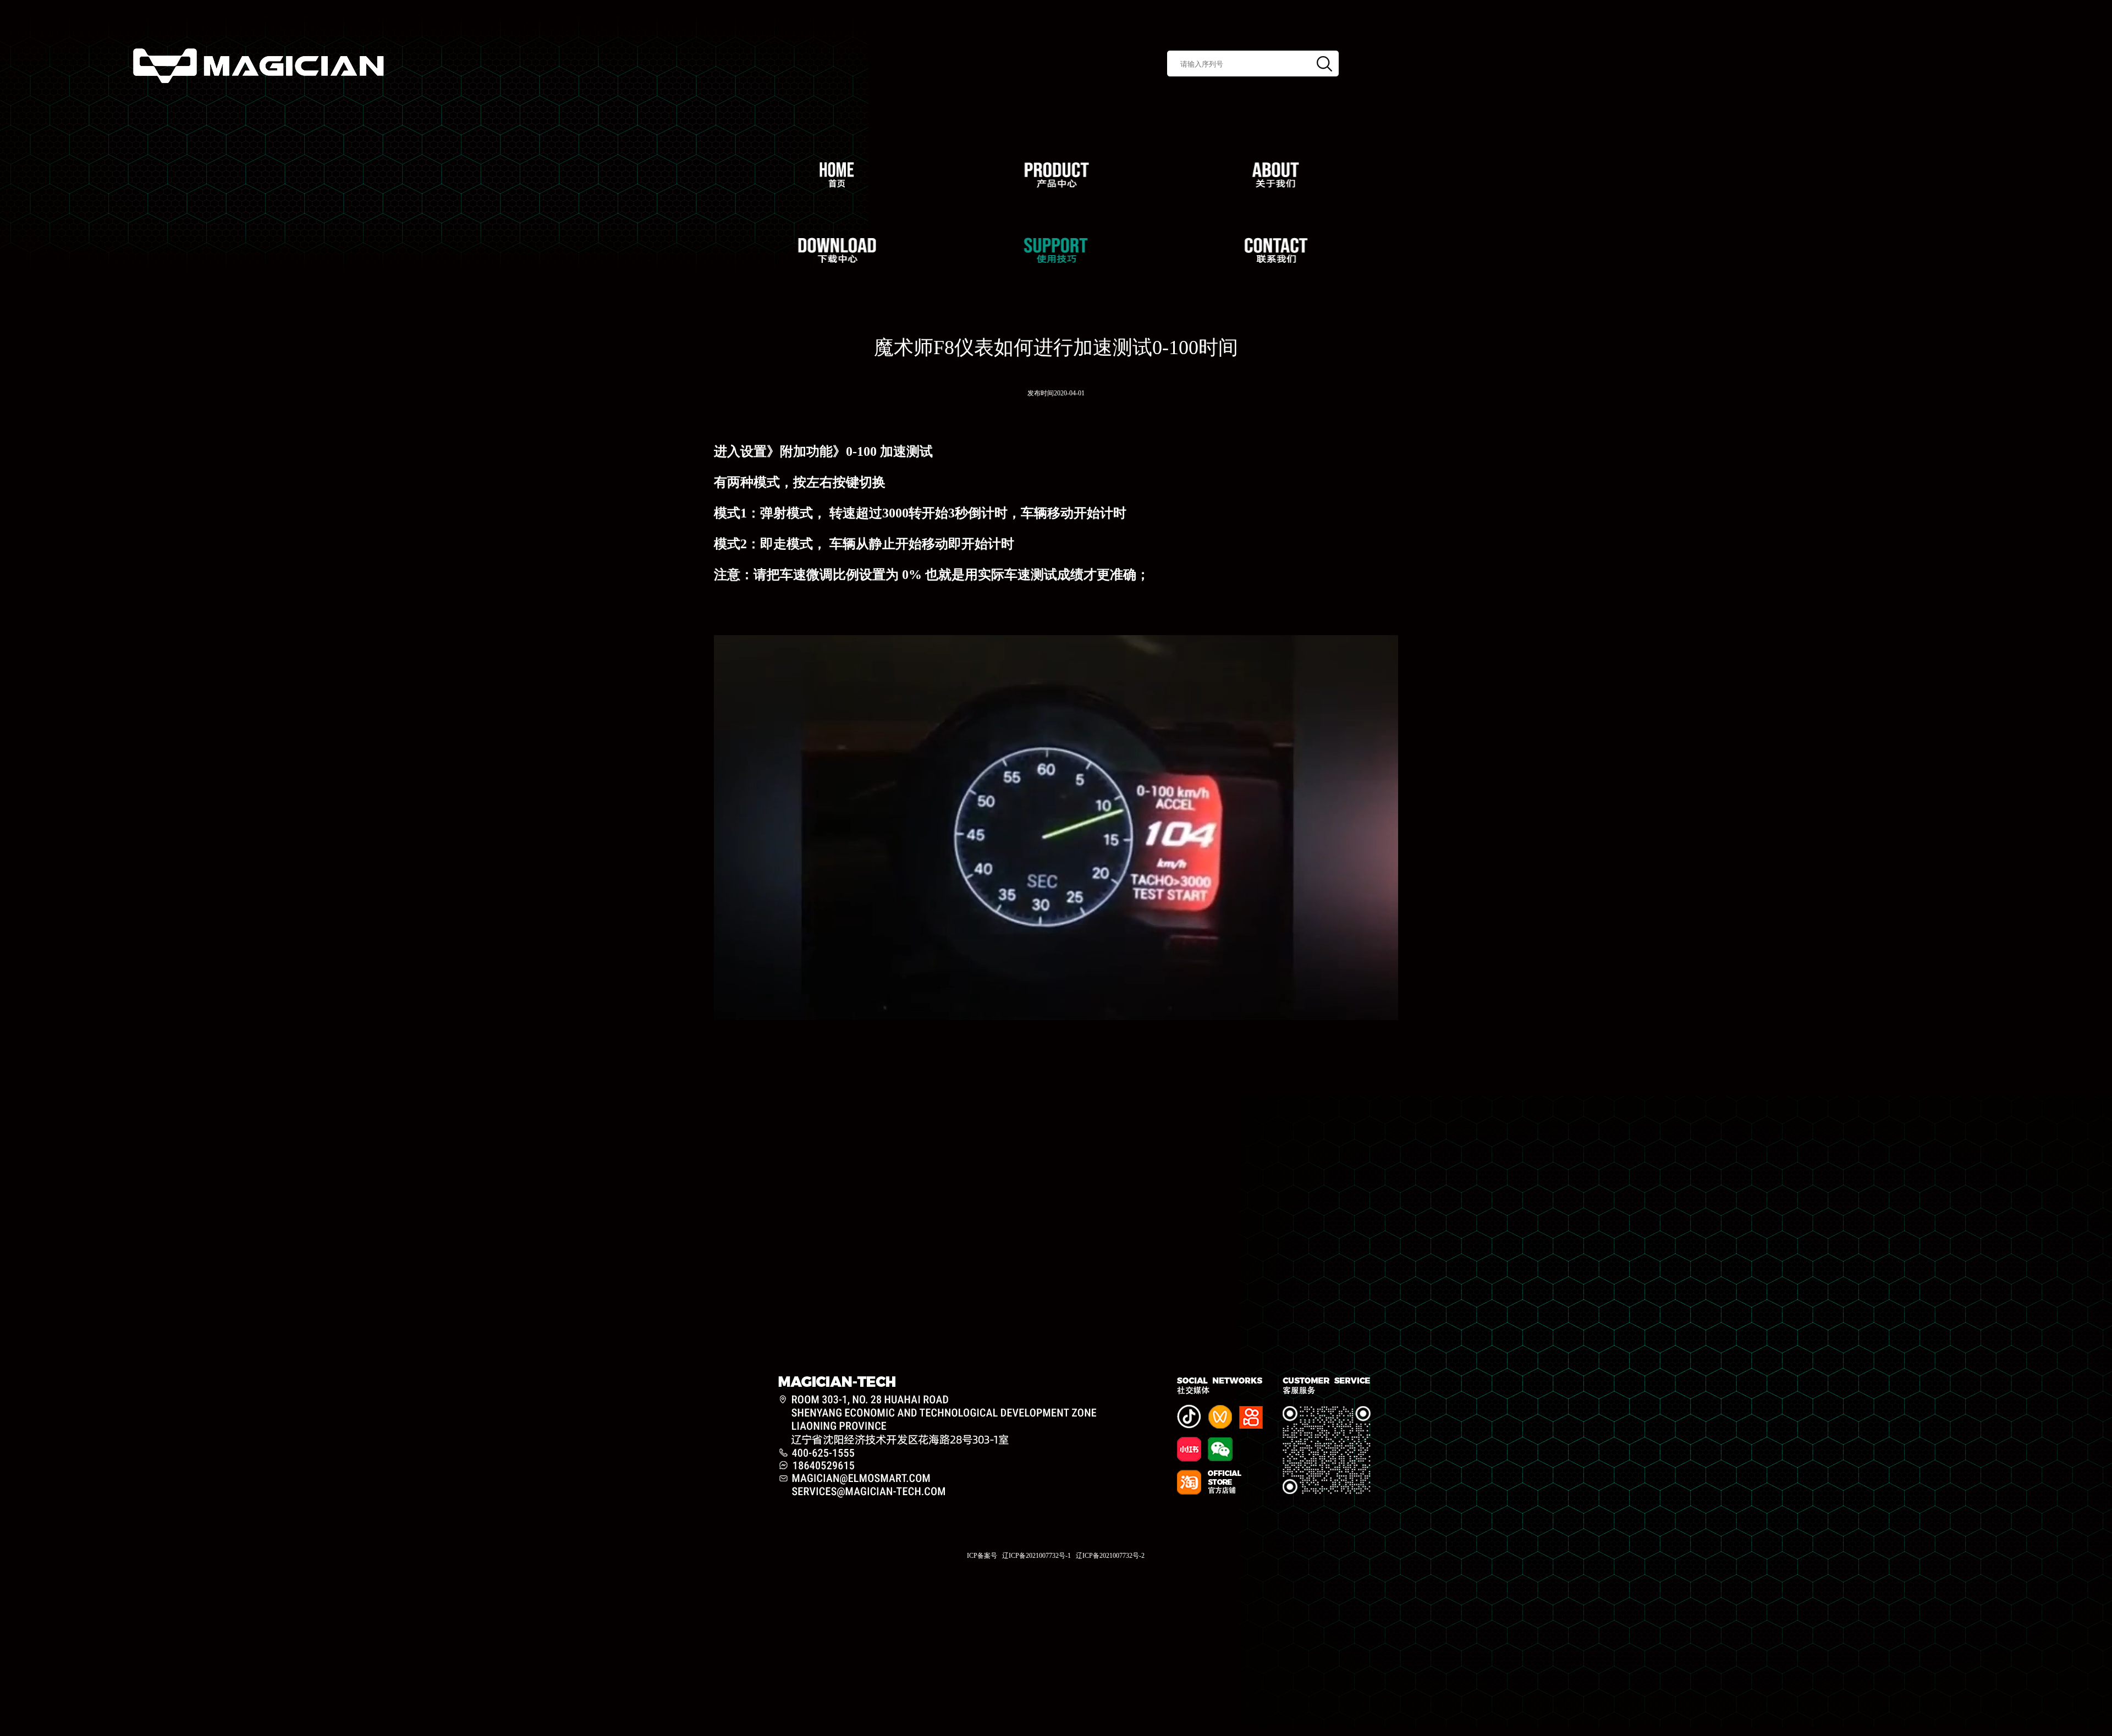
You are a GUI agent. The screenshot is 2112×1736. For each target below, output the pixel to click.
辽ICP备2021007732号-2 (1110, 1556)
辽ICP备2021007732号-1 (1036, 1556)
